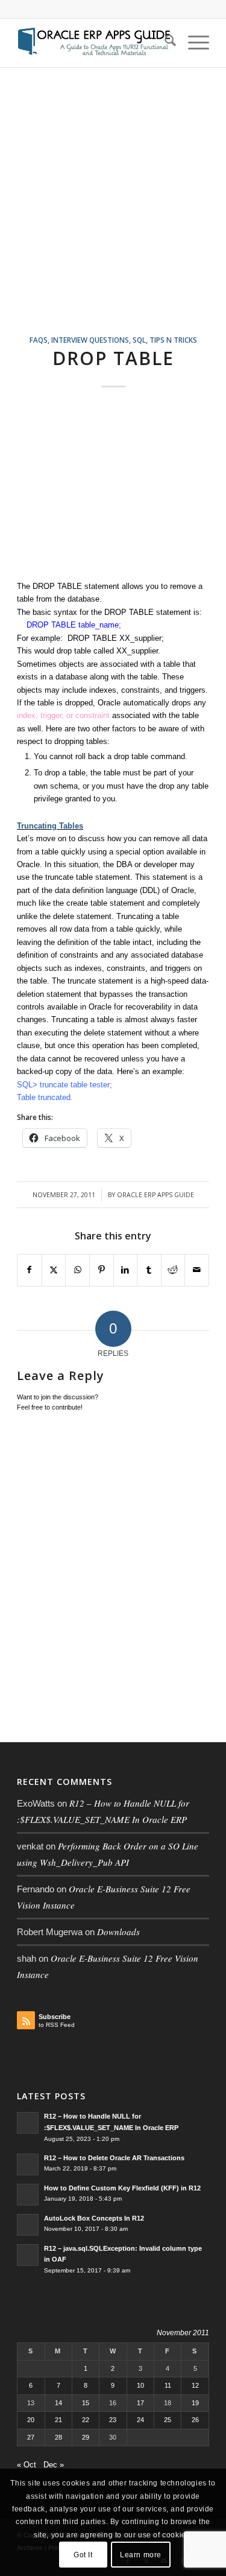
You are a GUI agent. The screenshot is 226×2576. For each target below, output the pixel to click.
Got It (83, 2555)
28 (58, 2437)
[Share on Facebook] (30, 1270)
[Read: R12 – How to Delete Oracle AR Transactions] (28, 2164)
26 (195, 2420)
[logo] (94, 43)
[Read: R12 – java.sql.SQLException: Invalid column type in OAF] (28, 2255)
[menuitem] (164, 43)
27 (31, 2437)
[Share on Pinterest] (102, 1270)
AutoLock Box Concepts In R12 (94, 2218)
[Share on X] (54, 1270)
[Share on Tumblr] (149, 1270)
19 (195, 2403)
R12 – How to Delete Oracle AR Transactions (114, 2158)
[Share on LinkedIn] (126, 1270)
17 (140, 2403)
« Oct (27, 2465)
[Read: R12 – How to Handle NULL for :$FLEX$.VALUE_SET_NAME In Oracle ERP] (28, 2123)
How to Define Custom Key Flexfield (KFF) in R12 (122, 2188)
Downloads (118, 1932)
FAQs (39, 340)
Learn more (141, 2555)
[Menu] (193, 43)
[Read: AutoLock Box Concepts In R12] (28, 2225)
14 (58, 2403)
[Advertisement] (113, 216)
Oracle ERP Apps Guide (155, 1195)
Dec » (54, 2465)
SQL (139, 340)
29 (86, 2437)
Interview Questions (90, 340)
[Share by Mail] (197, 1270)
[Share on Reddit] (173, 1270)
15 (86, 2403)
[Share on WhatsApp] (77, 1270)
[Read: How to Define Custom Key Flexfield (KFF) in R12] (28, 2195)
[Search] (164, 43)
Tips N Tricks (173, 340)
